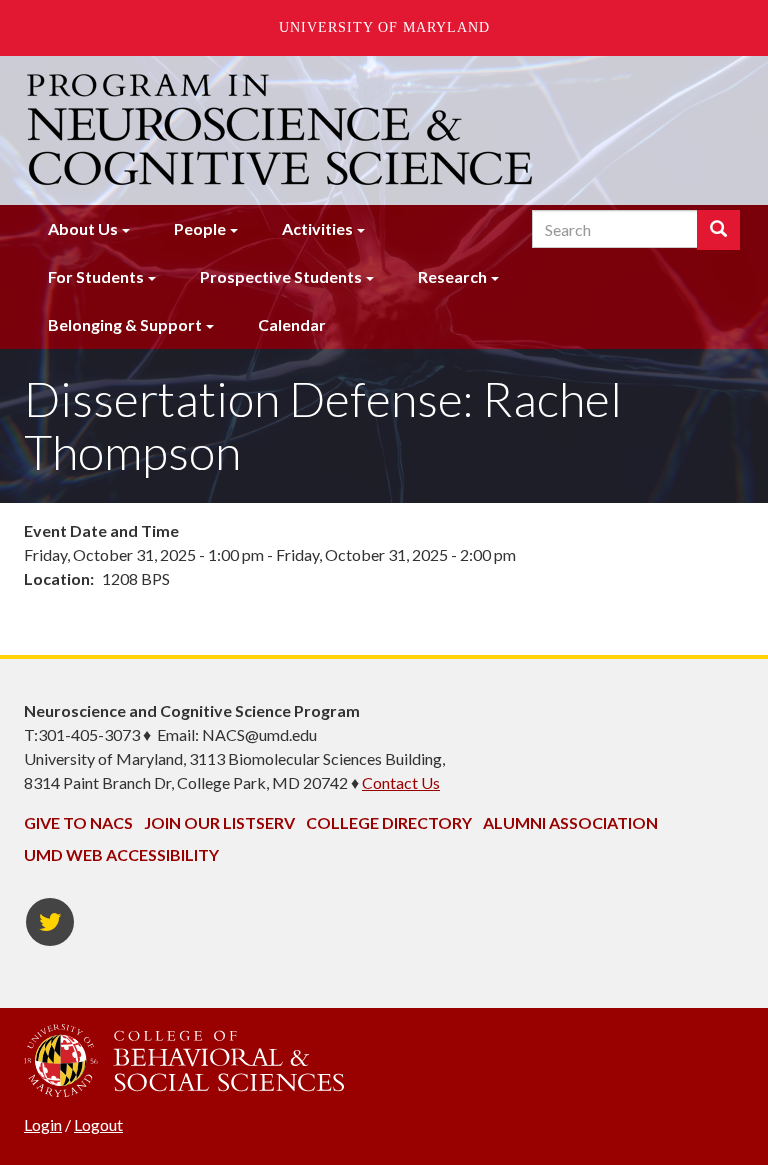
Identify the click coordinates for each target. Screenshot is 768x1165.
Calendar (292, 324)
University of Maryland (384, 27)
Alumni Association (570, 822)
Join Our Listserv (219, 822)
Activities (317, 228)
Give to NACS (78, 822)
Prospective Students (281, 276)
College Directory (389, 822)
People (200, 228)
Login (43, 1124)
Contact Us (401, 782)
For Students (96, 276)
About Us (83, 228)
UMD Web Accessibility (121, 854)
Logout (98, 1124)
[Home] (282, 130)
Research (452, 276)
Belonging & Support (125, 324)
